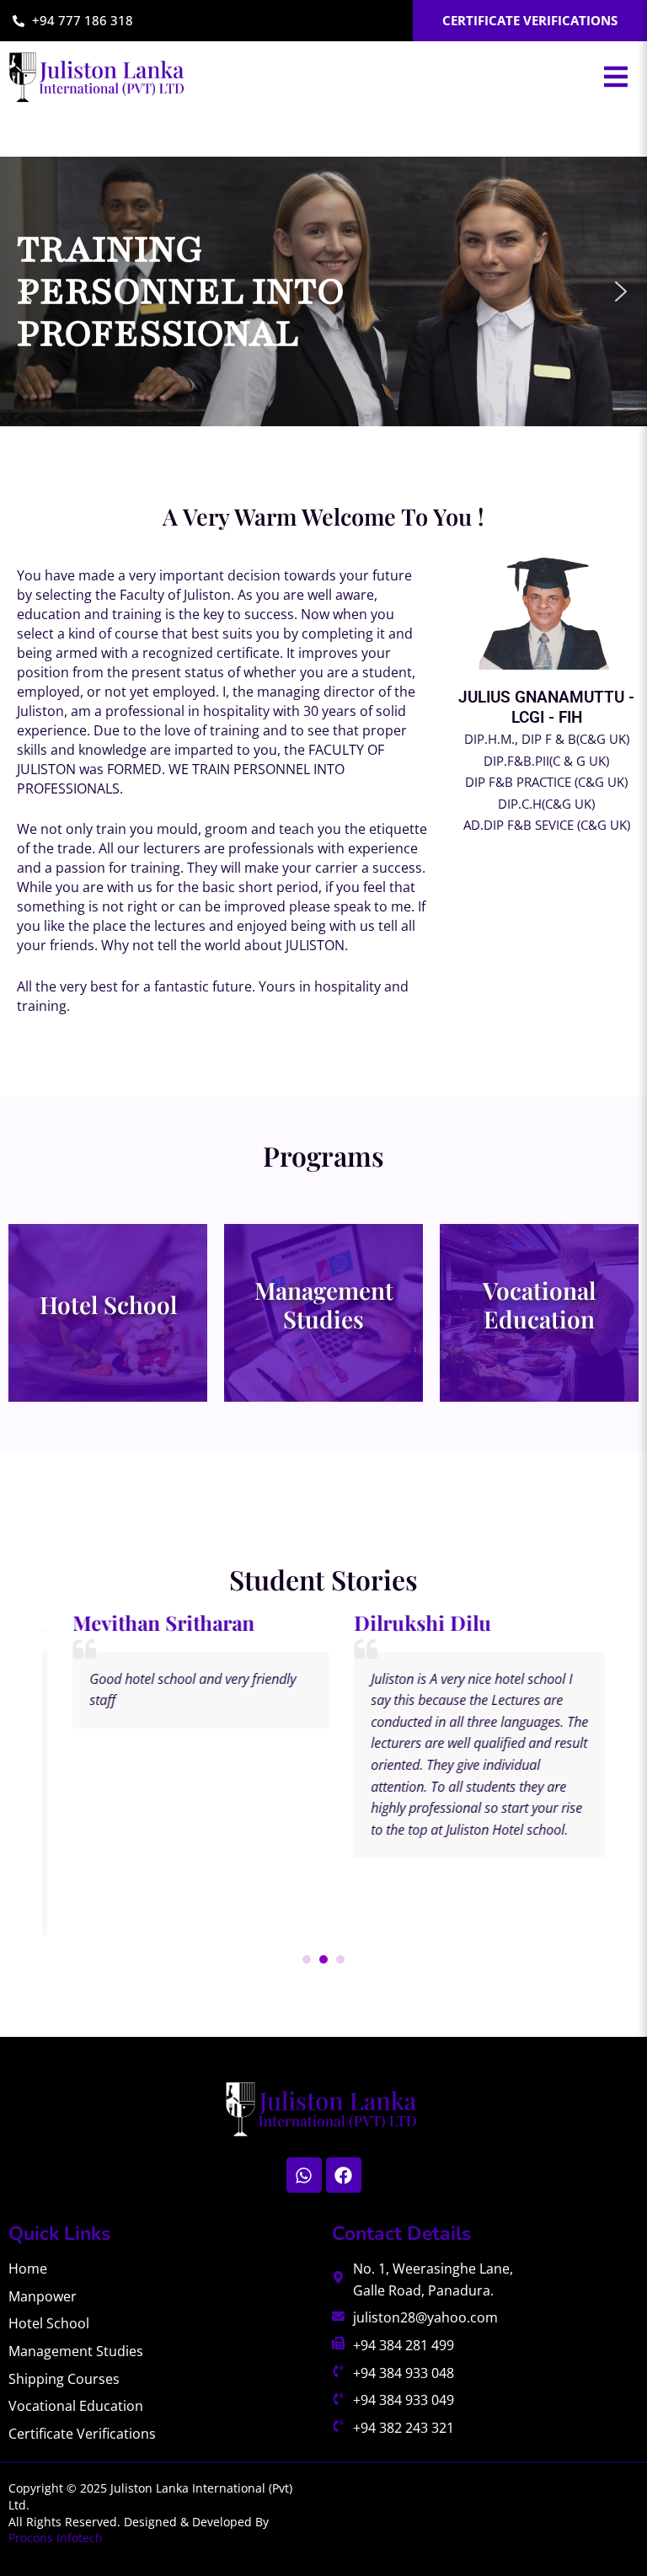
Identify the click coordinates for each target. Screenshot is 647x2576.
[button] (616, 77)
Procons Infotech (56, 2538)
